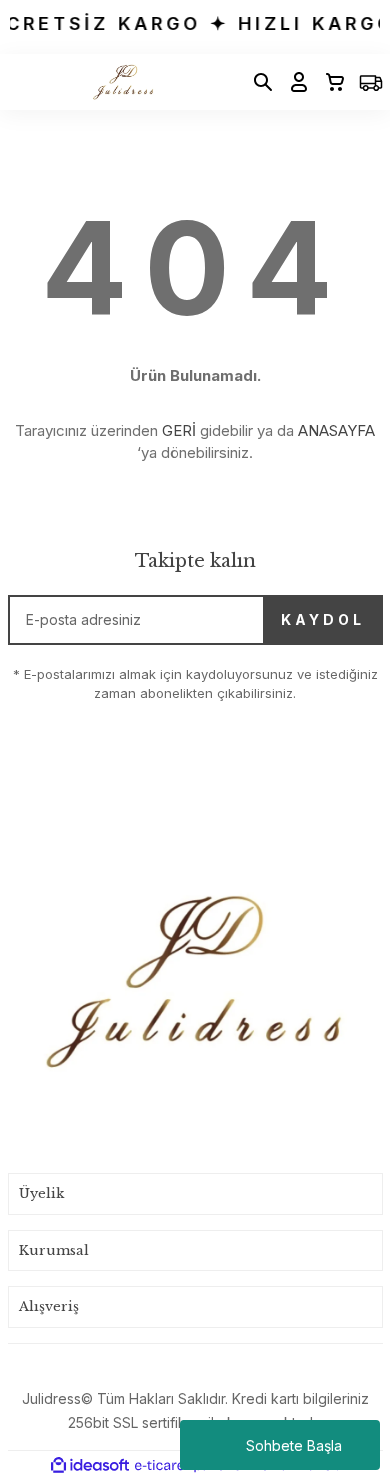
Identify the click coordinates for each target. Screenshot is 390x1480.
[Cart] (329, 82)
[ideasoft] (90, 1465)
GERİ (179, 430)
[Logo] (122, 82)
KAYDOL (323, 619)
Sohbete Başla (294, 1445)
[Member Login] (293, 82)
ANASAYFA (336, 430)
